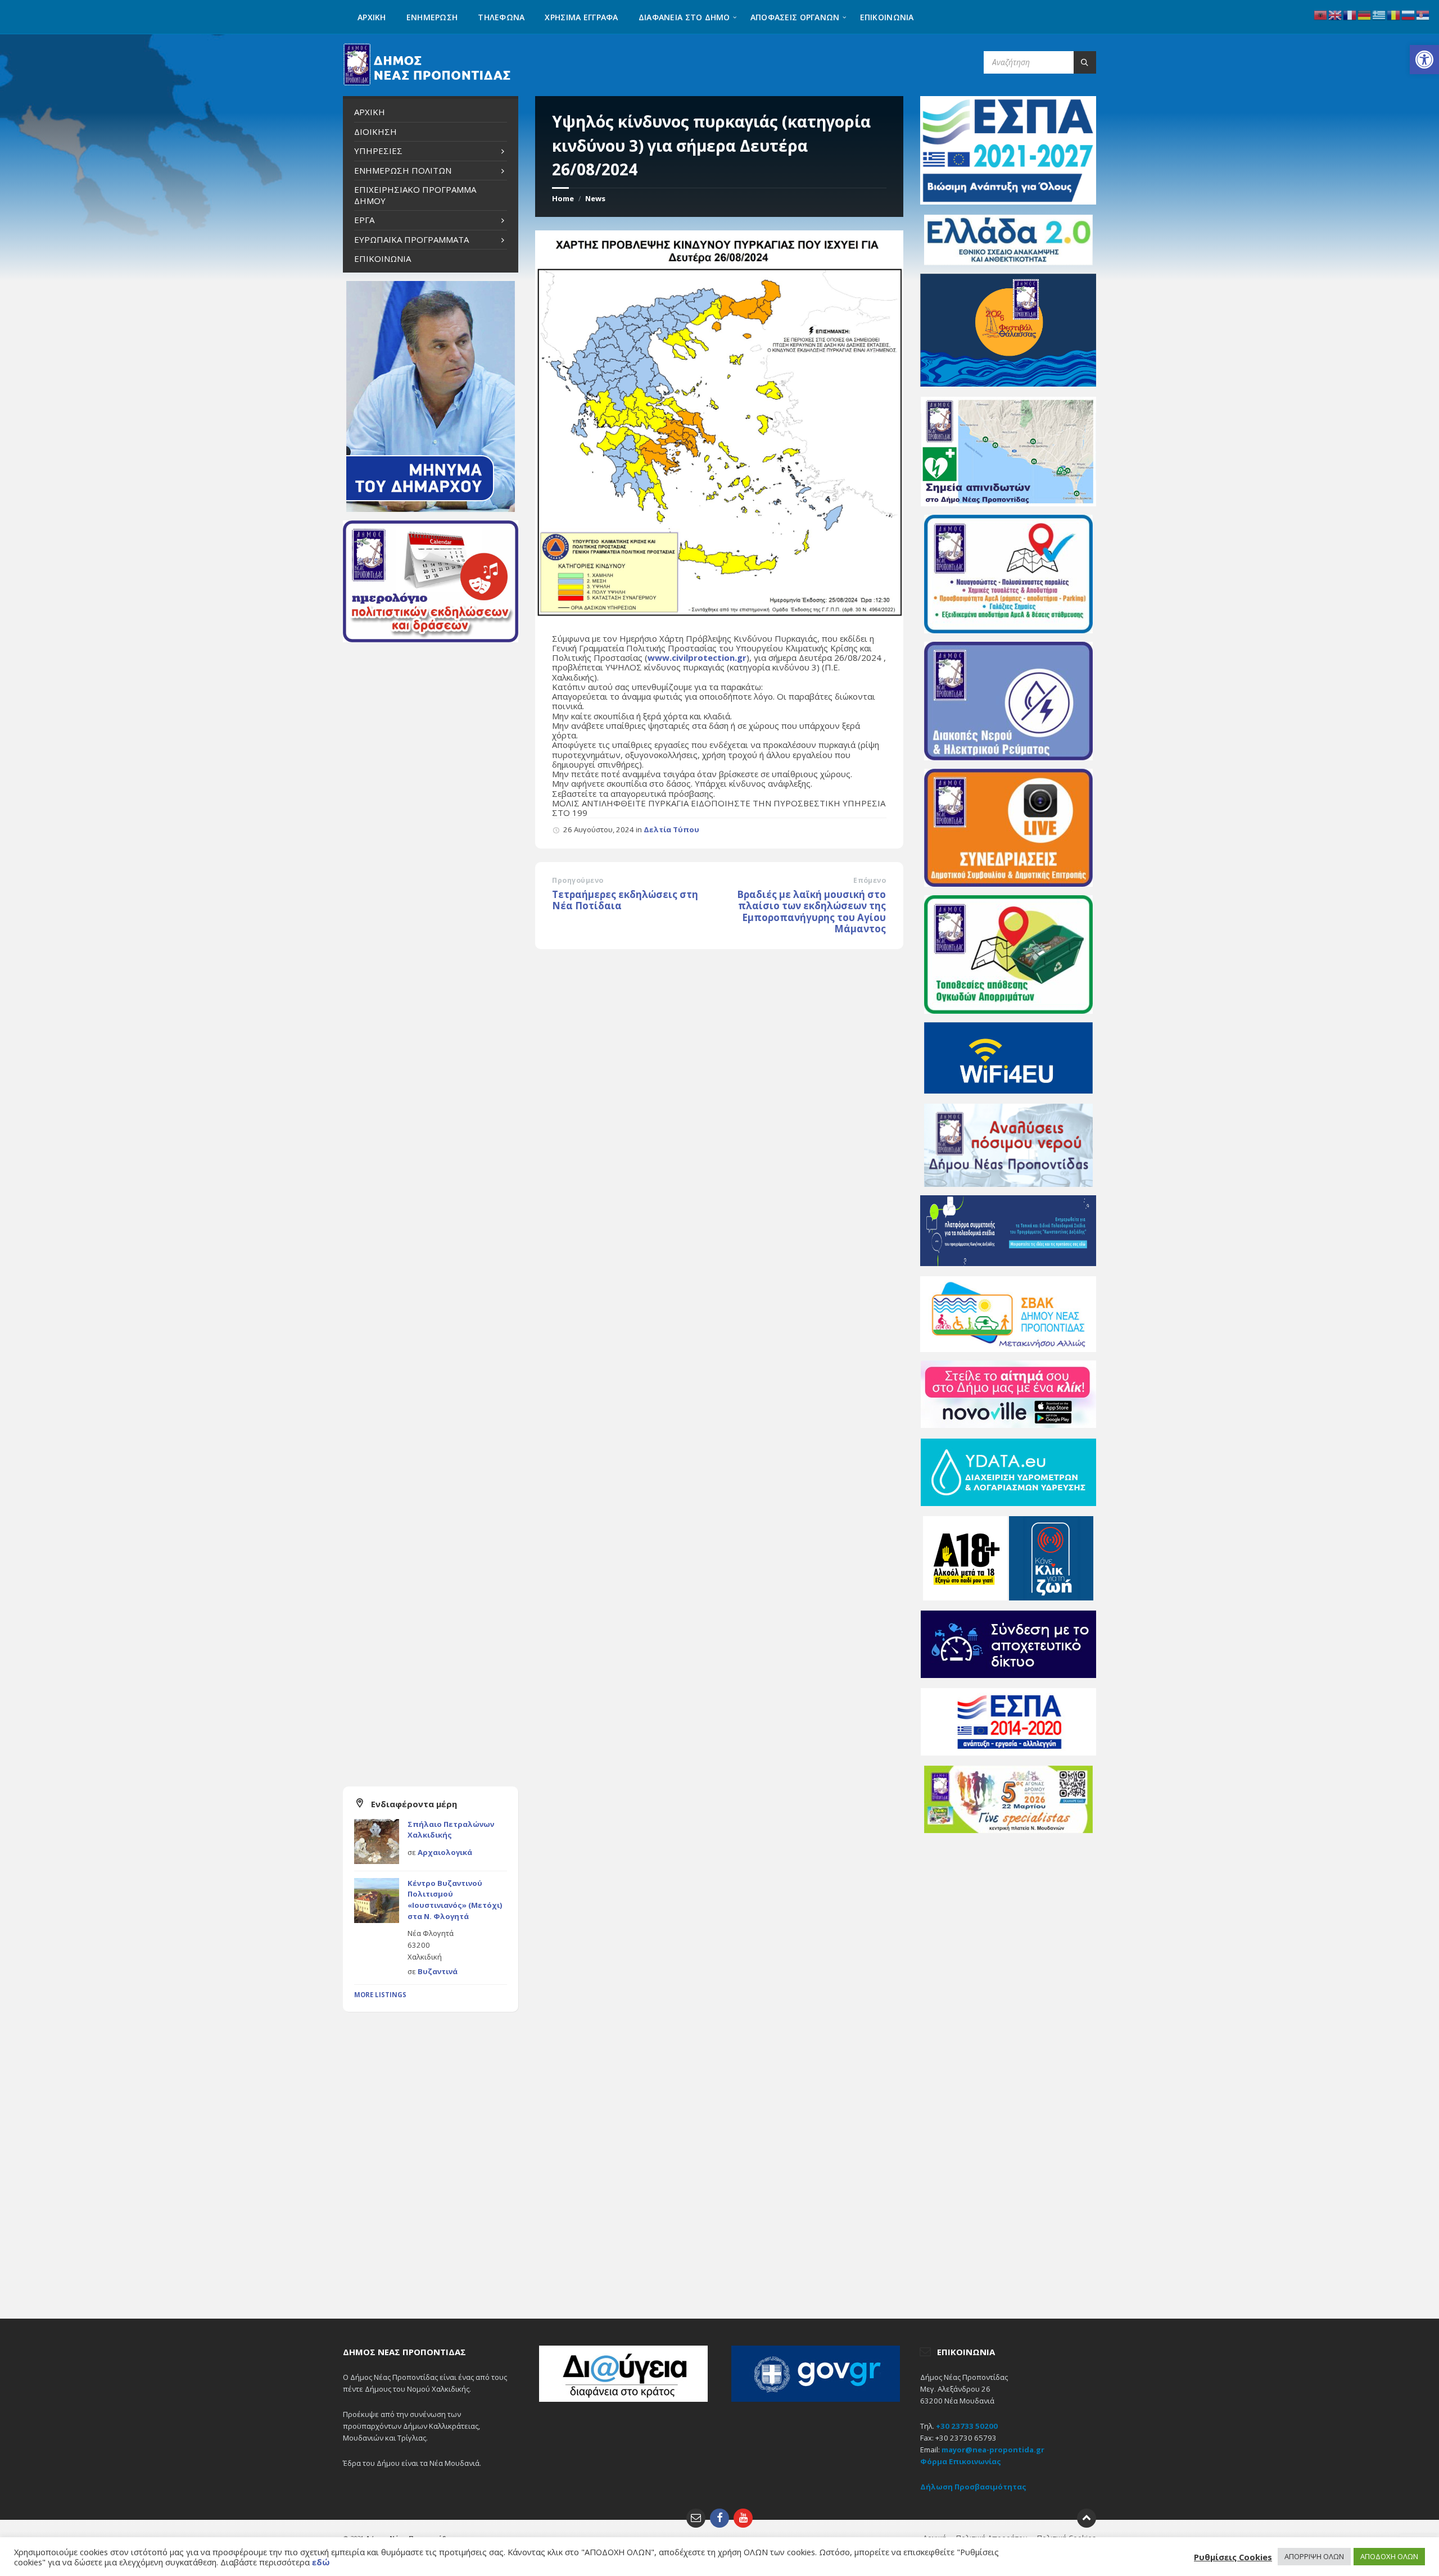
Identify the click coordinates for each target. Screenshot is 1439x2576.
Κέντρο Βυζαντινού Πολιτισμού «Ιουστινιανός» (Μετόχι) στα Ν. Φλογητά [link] (455, 1900)
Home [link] (563, 198)
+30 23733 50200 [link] (967, 2426)
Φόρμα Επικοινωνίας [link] (961, 2461)
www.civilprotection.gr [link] (697, 657)
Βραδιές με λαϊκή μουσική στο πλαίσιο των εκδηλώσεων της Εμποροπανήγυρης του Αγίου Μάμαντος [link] (811, 912)
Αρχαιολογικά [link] (445, 1852)
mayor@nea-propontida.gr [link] (993, 2450)
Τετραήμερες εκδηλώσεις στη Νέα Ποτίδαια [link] (625, 900)
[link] (1424, 60)
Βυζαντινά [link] (438, 1971)
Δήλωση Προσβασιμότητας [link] (973, 2487)
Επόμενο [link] (870, 880)
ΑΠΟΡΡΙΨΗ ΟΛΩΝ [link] (1314, 2556)
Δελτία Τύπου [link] (671, 829)
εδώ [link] (321, 2562)
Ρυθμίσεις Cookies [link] (1233, 2557)
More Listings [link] (380, 1995)
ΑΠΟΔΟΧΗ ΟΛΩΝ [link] (1389, 2556)
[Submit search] (1085, 62)
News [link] (595, 198)
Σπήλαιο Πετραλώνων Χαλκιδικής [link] (451, 1830)
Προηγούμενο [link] (578, 880)
